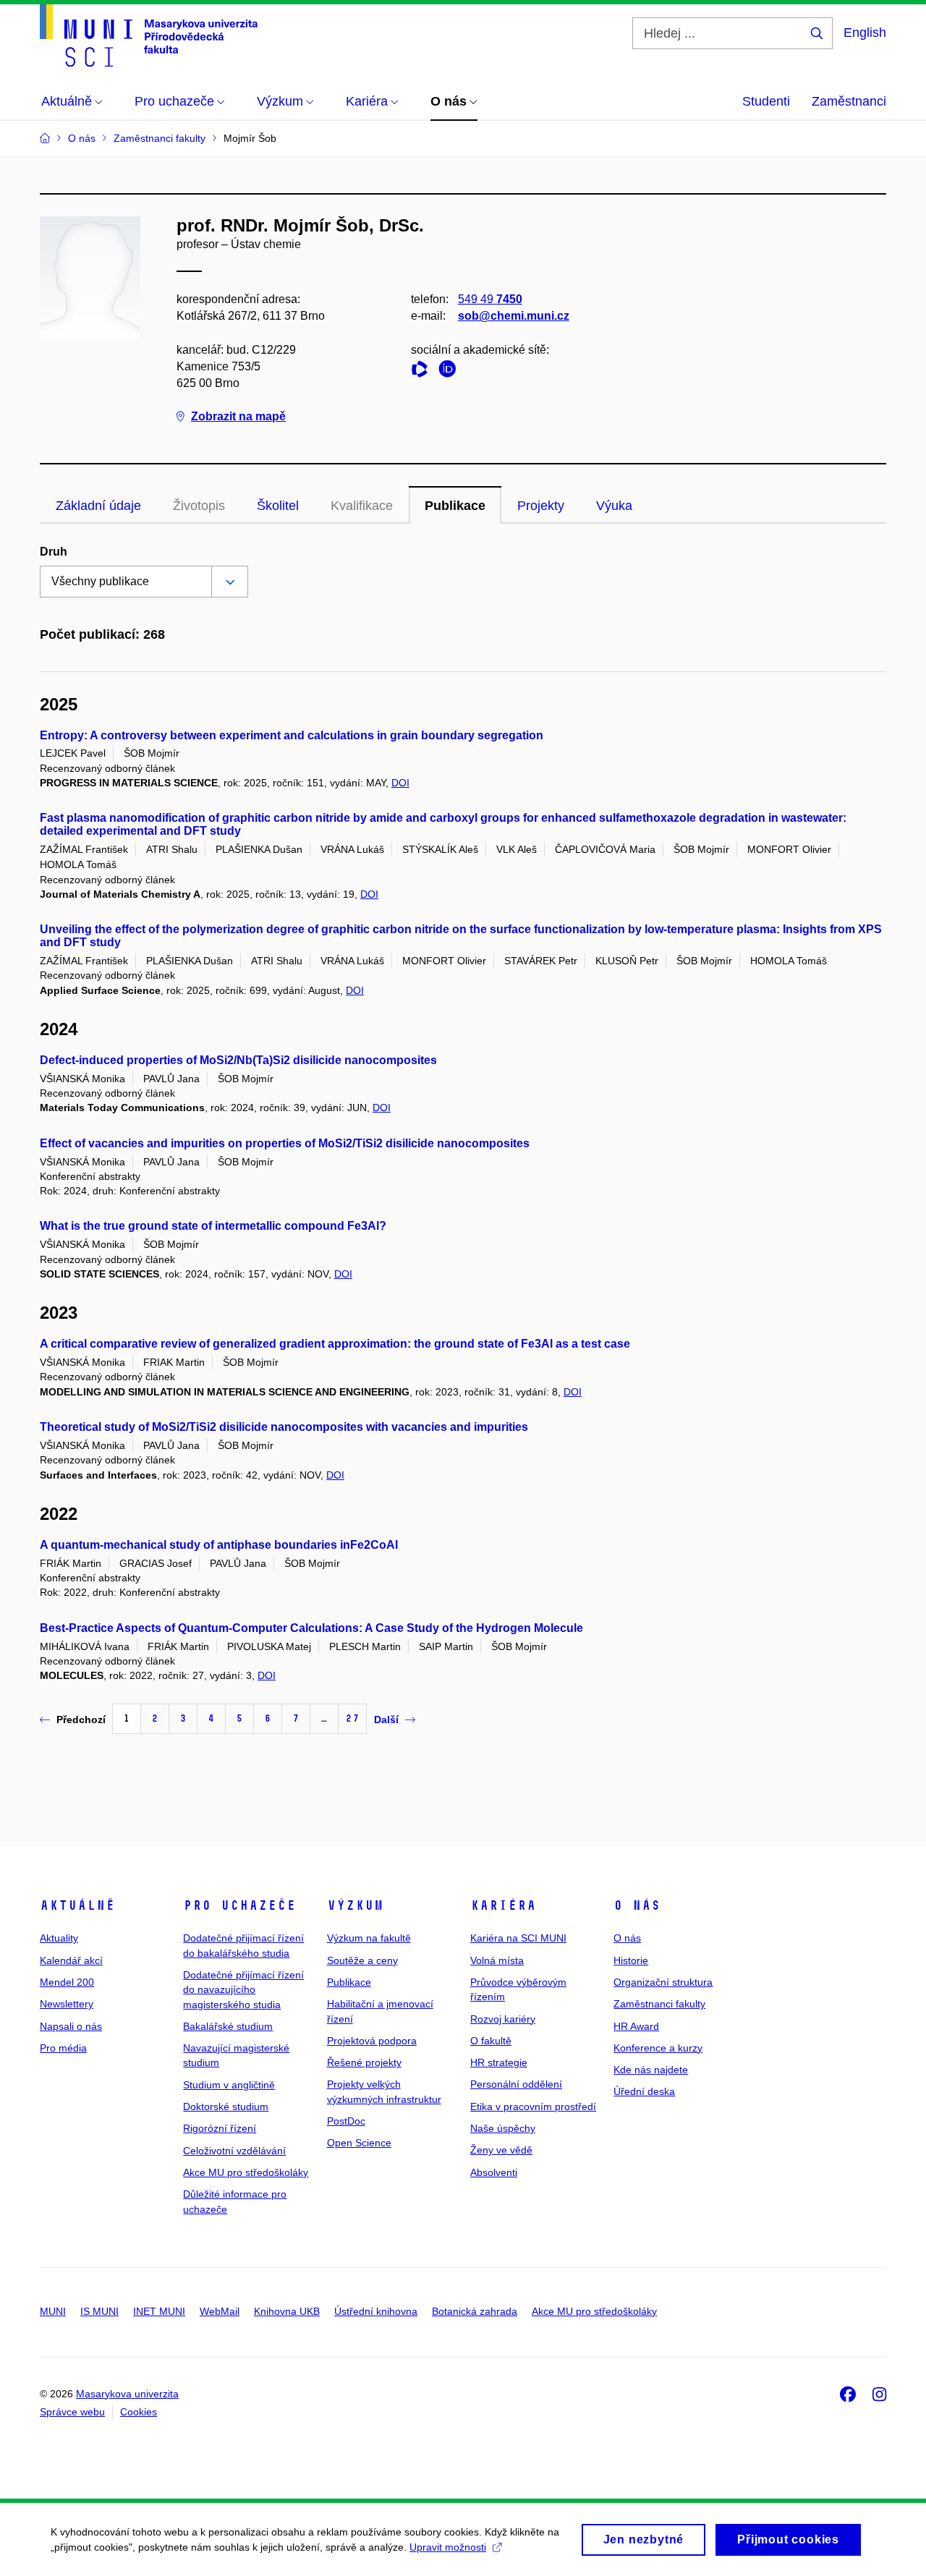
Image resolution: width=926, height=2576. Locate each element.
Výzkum (355, 1905)
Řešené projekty (364, 2062)
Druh (54, 552)
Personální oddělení (516, 2084)
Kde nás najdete (651, 2070)
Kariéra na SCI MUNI (518, 1938)
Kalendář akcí (71, 1960)
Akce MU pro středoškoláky (246, 2172)
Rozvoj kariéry (503, 2019)
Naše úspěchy (503, 2128)
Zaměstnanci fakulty (659, 2004)
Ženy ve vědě (501, 2150)
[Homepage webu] (149, 35)
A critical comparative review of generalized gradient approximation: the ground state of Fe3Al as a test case (335, 1344)
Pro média (63, 2048)
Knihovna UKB (287, 2311)
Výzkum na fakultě (369, 1938)
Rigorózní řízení (220, 2128)
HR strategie (499, 2062)
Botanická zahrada (475, 2311)
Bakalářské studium (228, 2026)
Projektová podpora (372, 2041)
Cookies (139, 2412)
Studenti (766, 101)
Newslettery (67, 2004)
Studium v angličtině (229, 2085)
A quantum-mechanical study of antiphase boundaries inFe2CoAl (219, 1545)
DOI (400, 783)
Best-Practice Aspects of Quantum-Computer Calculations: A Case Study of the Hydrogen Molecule (311, 1628)
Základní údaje (98, 506)
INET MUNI (159, 2311)
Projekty (541, 506)
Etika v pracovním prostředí (533, 2107)
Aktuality (59, 1938)
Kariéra (503, 1905)
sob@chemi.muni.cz (514, 316)
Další (386, 1720)
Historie (631, 1960)
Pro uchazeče (239, 1905)
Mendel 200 (67, 1982)
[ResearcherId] (423, 371)
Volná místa (497, 1960)
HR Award (636, 2026)
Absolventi (494, 2172)
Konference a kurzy (658, 2048)
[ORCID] (451, 371)
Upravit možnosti (448, 2547)
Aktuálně (77, 1905)
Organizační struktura (663, 1982)
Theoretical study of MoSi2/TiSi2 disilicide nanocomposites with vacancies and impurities (284, 1427)
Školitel (278, 506)
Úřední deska (644, 2091)
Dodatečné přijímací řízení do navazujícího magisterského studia (243, 1990)
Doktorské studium (226, 2107)
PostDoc (346, 2121)
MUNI (53, 2311)
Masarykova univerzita (127, 2394)
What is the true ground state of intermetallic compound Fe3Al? (213, 1226)
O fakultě (491, 2041)
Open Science (359, 2143)
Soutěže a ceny (362, 1960)
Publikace (455, 506)
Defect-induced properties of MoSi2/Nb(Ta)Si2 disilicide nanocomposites (238, 1060)
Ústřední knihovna (376, 2311)
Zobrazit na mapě (238, 416)
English (865, 33)
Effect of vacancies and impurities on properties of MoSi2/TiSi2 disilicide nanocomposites (285, 1143)
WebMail (220, 2311)
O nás (637, 1905)
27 (352, 1718)
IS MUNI (99, 2311)
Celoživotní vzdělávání (234, 2151)
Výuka (614, 506)
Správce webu (72, 2412)
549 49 (490, 299)
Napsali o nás (71, 2026)
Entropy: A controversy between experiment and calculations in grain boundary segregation (292, 735)
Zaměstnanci (849, 101)
